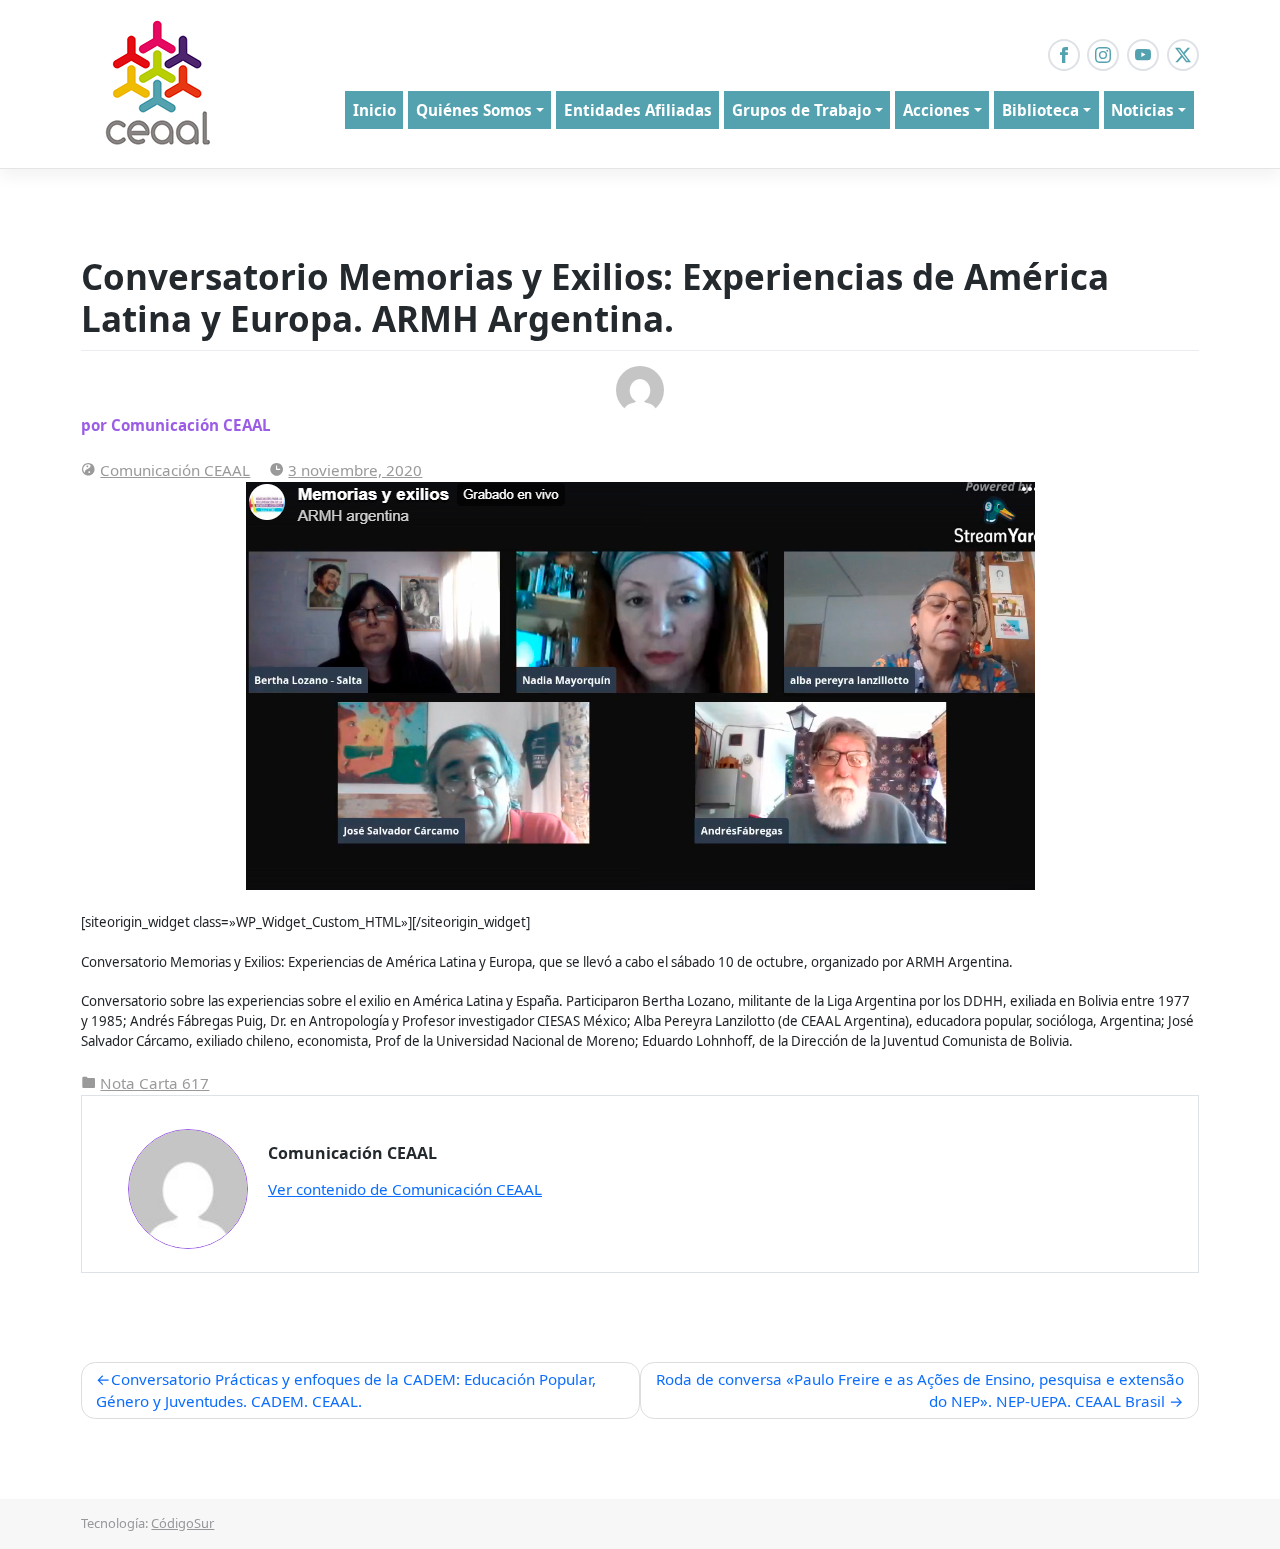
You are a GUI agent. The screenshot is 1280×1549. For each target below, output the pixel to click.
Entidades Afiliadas (638, 110)
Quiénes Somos (474, 110)
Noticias (1142, 110)
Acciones (936, 110)
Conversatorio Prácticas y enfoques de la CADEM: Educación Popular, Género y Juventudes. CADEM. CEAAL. (346, 1390)
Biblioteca (1040, 110)
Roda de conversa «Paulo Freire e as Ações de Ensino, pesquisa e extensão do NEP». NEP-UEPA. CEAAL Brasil (920, 1390)
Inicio (374, 110)
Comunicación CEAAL (175, 470)
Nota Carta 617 (154, 1083)
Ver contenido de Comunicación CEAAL (405, 1189)
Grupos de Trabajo (801, 110)
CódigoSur (182, 1523)
